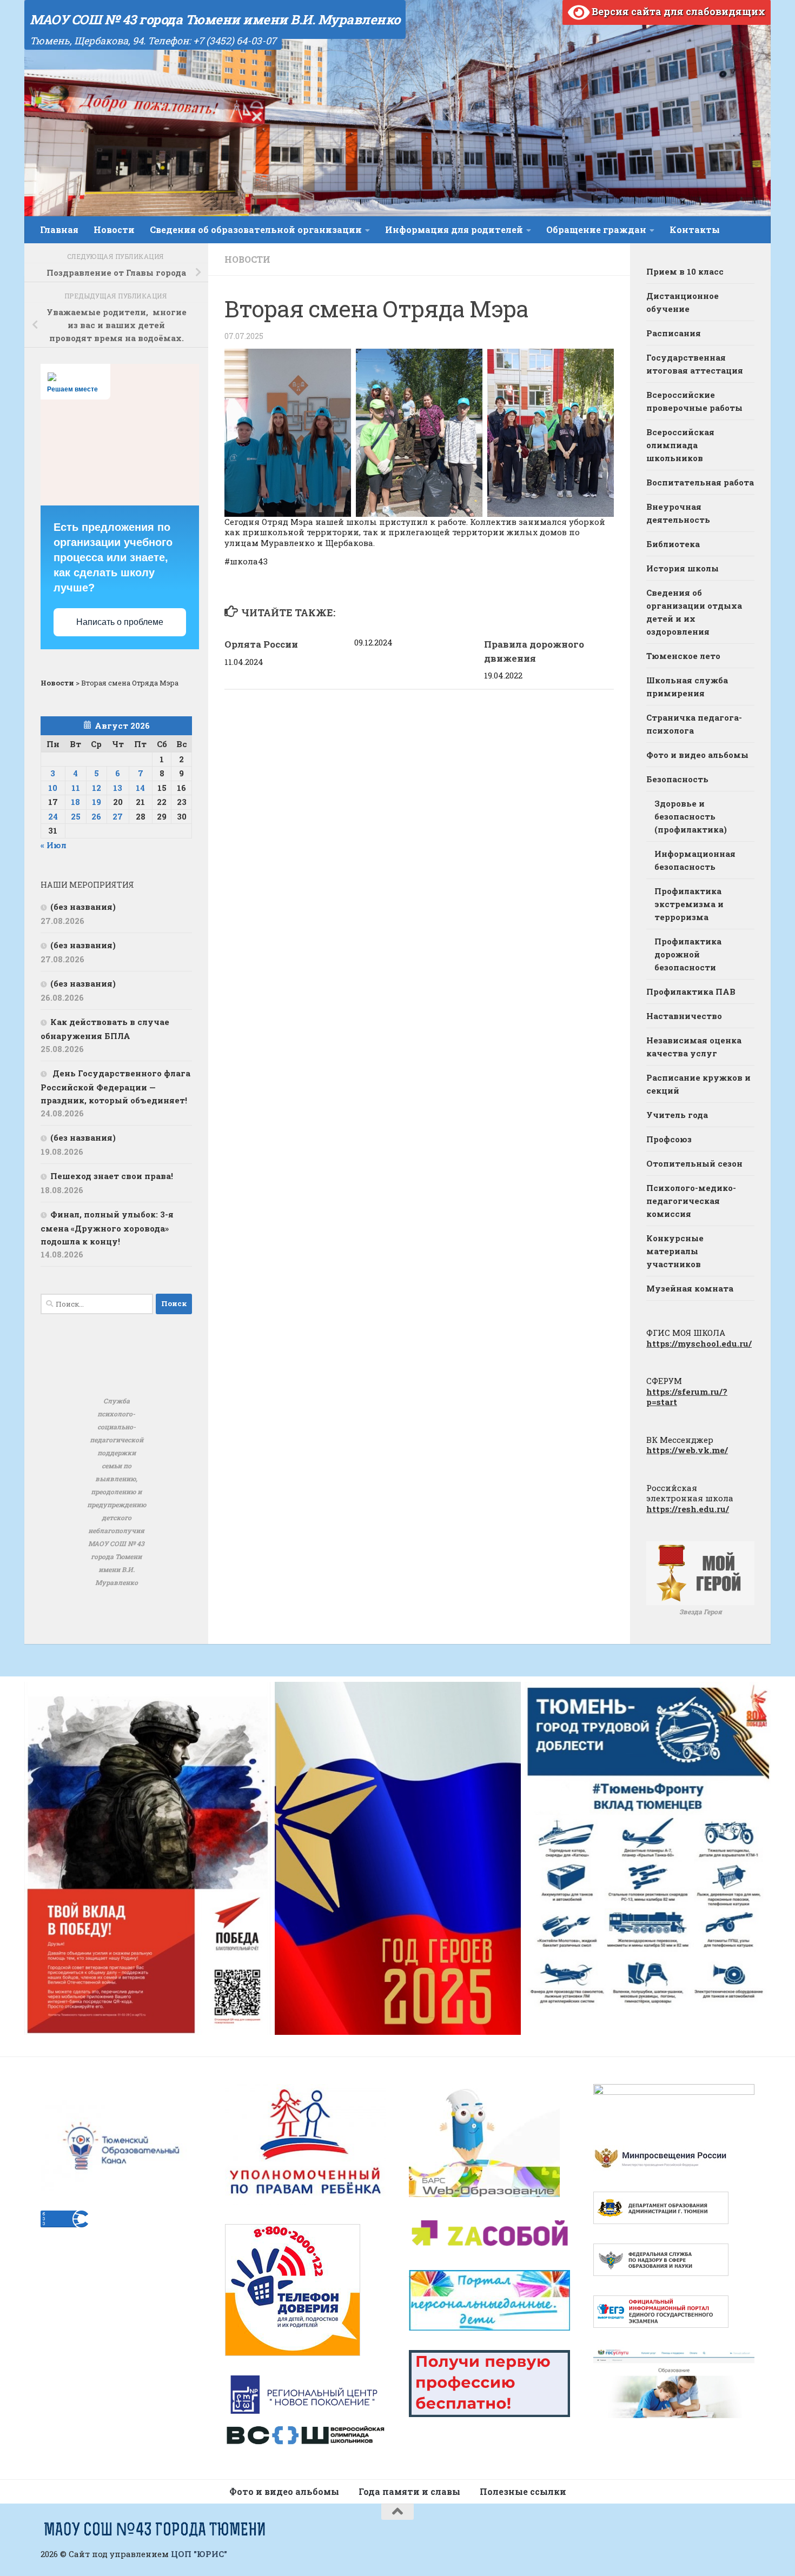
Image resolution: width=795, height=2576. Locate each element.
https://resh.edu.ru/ (688, 1509)
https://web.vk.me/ (687, 1450)
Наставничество (684, 1016)
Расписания (674, 333)
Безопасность (677, 779)
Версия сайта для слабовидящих (677, 11)
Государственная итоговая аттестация (695, 364)
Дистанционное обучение (683, 302)
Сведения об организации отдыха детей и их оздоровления (694, 612)
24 (53, 816)
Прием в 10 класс (685, 271)
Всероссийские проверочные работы (694, 401)
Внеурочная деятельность (678, 513)
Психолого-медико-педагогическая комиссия (691, 1201)
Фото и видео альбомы (697, 755)
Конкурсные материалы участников (675, 1251)
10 (53, 788)
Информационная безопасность (695, 860)
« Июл (54, 845)
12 (97, 788)
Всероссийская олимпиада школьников (680, 445)
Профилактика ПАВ (691, 991)
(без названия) (83, 907)
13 (118, 788)
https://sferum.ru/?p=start (687, 1397)
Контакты (695, 229)
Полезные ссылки (523, 2491)
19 (97, 802)
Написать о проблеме (120, 622)
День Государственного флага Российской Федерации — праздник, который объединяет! (115, 1087)
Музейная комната (690, 1288)
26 (96, 816)
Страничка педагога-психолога (694, 724)
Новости (114, 229)
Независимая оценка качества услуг (694, 1047)
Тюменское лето (683, 656)
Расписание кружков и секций (698, 1084)
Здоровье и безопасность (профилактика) (691, 816)
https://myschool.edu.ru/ (699, 1343)
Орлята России (261, 644)
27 (118, 816)
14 (140, 788)
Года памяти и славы (409, 2491)
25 (76, 816)
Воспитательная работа (700, 482)
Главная (59, 229)
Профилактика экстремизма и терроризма (689, 904)
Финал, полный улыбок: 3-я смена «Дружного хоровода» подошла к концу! (107, 1228)
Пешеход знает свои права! (112, 1176)
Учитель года (677, 1115)
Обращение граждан (596, 229)
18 (75, 802)
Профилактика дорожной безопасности (688, 954)
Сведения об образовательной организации (256, 229)
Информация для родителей (454, 229)
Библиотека (673, 544)
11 (76, 788)
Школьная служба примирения (687, 687)
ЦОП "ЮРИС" (199, 2554)
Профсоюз (669, 1139)
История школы (683, 568)
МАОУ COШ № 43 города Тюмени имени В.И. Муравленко (215, 19)
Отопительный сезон (694, 1163)
